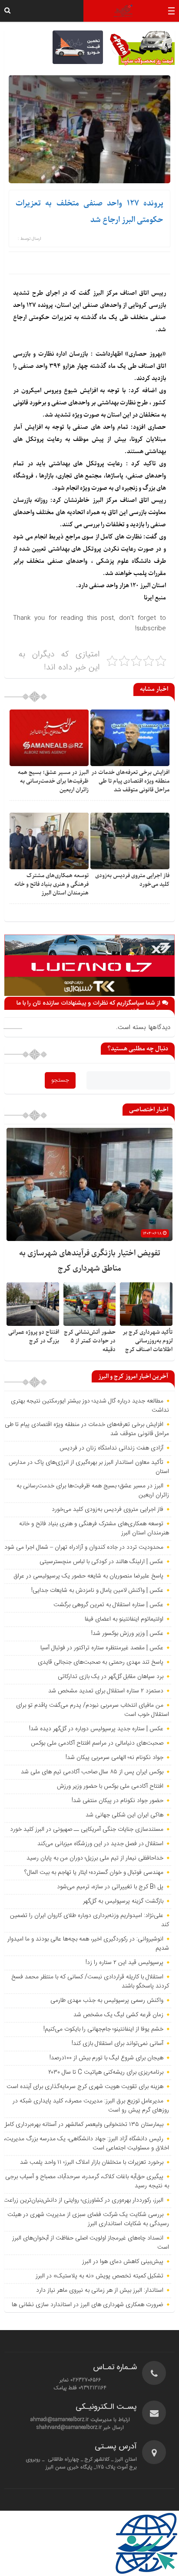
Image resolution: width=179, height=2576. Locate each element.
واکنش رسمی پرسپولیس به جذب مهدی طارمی (107, 2001)
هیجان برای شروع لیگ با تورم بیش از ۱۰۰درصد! (106, 2058)
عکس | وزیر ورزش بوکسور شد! (127, 1634)
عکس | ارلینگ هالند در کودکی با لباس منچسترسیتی (101, 1562)
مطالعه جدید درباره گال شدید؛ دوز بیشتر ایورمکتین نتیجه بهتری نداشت (90, 1406)
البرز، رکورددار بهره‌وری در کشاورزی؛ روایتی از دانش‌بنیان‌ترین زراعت (83, 2200)
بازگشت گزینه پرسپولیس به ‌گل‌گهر (123, 1901)
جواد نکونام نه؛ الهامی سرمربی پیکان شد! (114, 1758)
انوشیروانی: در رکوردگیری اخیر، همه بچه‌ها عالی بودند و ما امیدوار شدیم (88, 1944)
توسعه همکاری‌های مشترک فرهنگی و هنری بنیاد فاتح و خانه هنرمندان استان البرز (51, 884)
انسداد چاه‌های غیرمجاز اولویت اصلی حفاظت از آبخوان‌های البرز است (91, 2243)
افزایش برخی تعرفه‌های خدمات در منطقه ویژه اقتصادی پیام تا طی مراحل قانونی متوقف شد (130, 781)
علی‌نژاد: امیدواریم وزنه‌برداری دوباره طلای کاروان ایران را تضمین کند (89, 1920)
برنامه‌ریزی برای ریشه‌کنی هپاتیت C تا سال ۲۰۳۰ (106, 2072)
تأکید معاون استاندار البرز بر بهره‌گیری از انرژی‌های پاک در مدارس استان (89, 1467)
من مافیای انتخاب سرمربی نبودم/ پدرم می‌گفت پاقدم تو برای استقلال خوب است (93, 1710)
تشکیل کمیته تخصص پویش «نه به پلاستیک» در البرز (99, 2276)
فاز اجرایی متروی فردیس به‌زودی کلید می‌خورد (108, 1510)
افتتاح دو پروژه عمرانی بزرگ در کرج (34, 1337)
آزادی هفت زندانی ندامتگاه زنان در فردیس (111, 1448)
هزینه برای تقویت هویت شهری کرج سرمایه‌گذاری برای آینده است (85, 2087)
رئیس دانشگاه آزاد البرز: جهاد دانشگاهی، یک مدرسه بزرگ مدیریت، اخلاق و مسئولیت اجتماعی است (86, 2144)
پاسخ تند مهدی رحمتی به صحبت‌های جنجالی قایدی (101, 1662)
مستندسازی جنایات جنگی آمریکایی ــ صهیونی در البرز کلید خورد (87, 1829)
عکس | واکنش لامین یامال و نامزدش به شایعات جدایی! (97, 1591)
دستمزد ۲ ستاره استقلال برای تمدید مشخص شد (106, 1691)
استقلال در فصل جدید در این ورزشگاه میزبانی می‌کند (100, 1844)
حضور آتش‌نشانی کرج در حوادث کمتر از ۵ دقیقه (90, 1341)
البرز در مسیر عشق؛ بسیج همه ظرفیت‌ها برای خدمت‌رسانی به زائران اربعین (53, 781)
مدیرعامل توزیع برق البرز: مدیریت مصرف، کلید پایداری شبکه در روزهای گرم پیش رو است (91, 2106)
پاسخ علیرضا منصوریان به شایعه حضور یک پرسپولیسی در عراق (88, 1576)
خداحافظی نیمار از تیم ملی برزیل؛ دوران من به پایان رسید (95, 1858)
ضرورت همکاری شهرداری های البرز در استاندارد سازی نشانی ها (88, 2305)
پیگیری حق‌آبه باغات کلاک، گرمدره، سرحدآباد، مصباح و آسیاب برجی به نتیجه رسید (87, 2181)
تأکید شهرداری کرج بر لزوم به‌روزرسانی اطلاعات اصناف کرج (148, 1341)
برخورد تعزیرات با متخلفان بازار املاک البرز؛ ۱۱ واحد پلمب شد (92, 2162)
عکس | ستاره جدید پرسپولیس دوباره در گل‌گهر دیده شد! (96, 1729)
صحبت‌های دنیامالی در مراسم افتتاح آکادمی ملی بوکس (97, 1743)
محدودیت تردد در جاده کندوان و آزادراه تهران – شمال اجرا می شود (84, 1547)
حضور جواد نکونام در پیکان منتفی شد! (118, 1801)
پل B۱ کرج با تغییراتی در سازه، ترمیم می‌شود (110, 1887)
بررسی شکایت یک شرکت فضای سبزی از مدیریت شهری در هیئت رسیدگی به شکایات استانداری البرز (88, 2219)
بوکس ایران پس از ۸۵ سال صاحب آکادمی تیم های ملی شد (92, 1772)
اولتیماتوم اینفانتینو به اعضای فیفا (124, 1619)
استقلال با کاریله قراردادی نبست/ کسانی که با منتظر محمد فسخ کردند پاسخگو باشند (90, 1982)
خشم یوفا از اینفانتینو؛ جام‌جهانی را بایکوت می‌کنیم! (103, 2029)
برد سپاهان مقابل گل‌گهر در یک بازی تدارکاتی (111, 1677)
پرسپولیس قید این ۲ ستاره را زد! (124, 1963)
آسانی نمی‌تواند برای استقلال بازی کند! (118, 2044)
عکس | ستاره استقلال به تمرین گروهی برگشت (108, 1605)
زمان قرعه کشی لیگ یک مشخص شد (118, 2015)
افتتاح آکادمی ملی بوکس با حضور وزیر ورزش (110, 1786)
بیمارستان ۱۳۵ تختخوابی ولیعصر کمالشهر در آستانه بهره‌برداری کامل (83, 2125)
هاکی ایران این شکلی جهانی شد (124, 1815)
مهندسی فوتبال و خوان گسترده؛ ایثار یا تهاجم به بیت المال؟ (94, 1873)
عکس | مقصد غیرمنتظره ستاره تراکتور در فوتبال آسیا (102, 1648)
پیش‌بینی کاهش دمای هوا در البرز (123, 2262)
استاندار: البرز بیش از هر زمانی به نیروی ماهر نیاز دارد (100, 2290)
